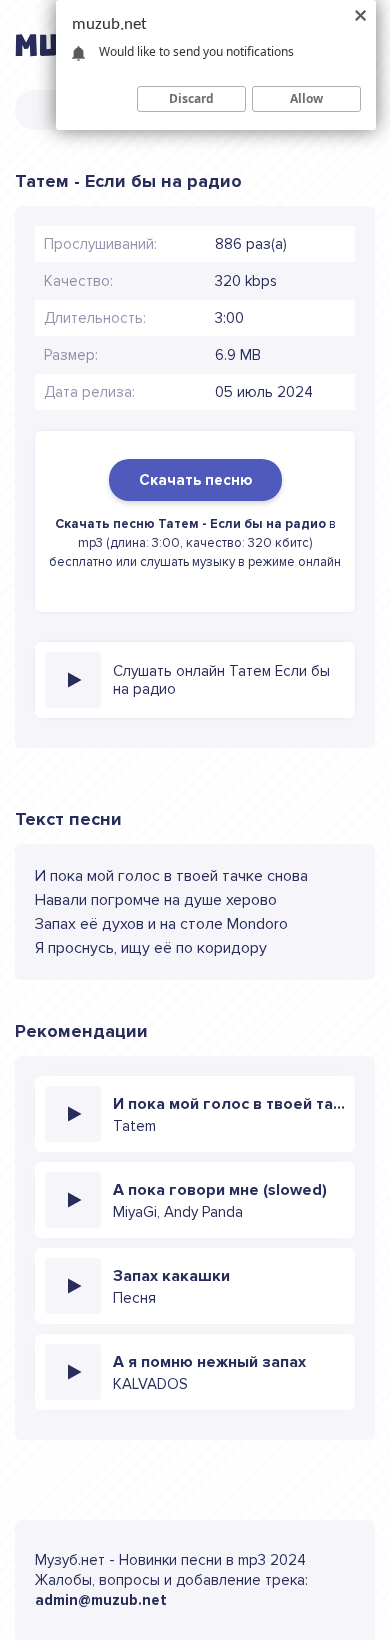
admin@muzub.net (101, 1600)
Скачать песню (195, 480)
